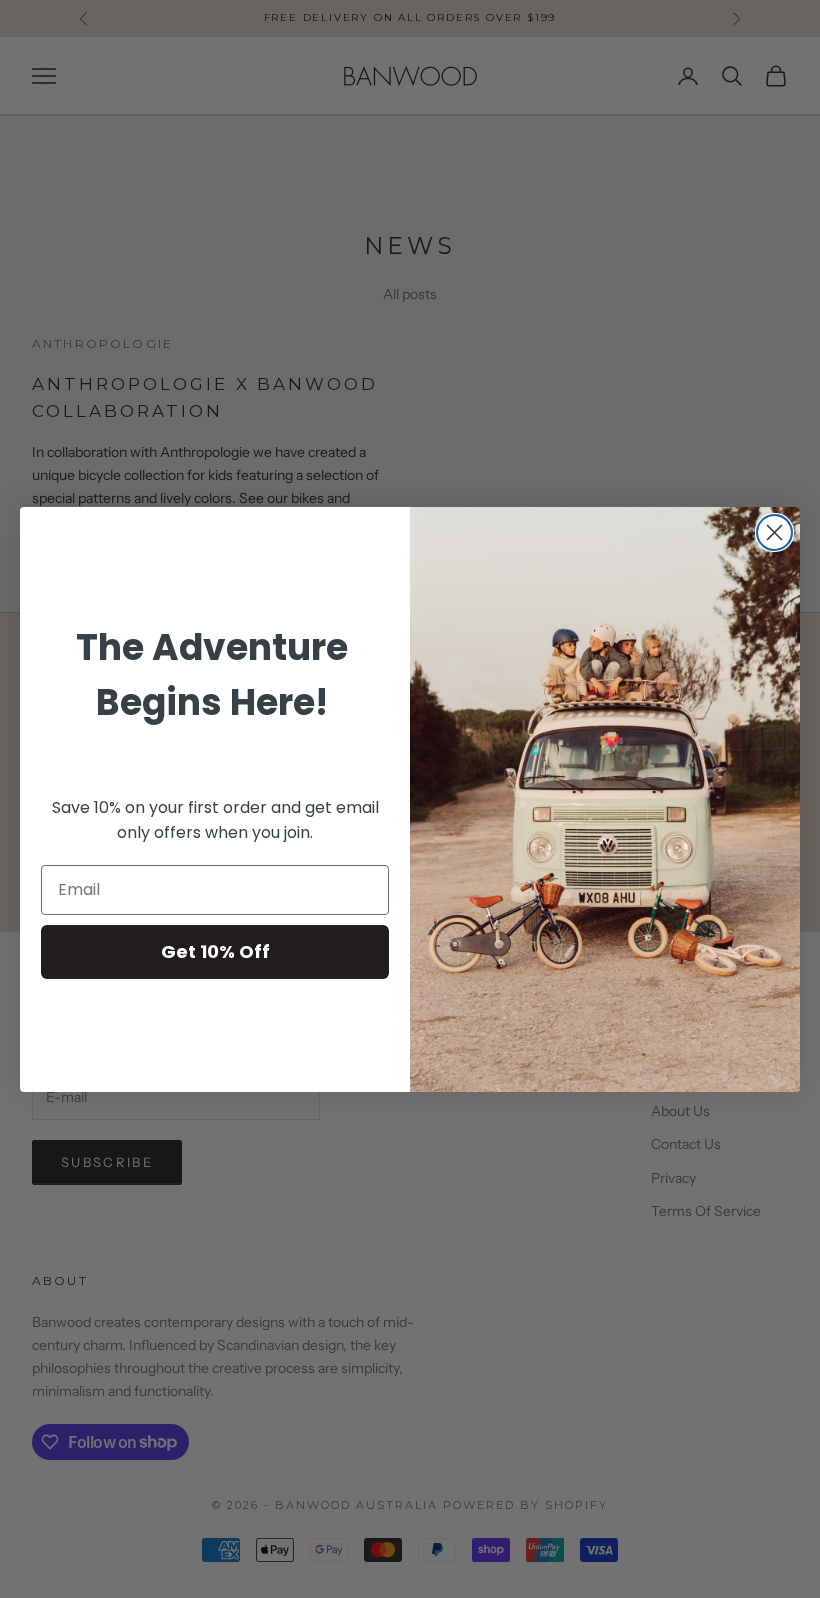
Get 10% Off (215, 951)
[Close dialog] (774, 532)
